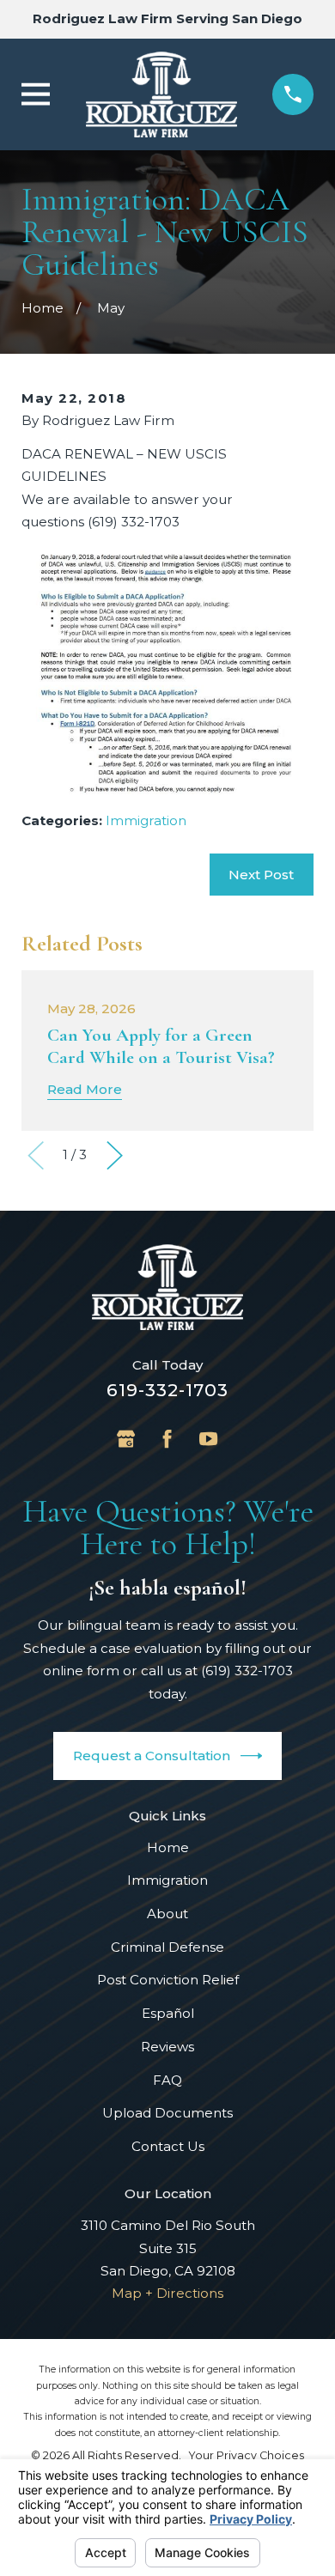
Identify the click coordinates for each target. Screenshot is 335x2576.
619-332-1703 (167, 1390)
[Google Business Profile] (126, 1439)
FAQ (167, 2080)
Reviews (167, 2047)
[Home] (161, 94)
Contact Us (168, 2146)
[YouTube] (208, 1439)
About (167, 1914)
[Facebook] (167, 1439)
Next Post (261, 875)
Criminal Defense (167, 1947)
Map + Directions (167, 2293)
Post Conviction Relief (168, 1980)
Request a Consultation (152, 1756)
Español (168, 2013)
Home (168, 1847)
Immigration (146, 820)
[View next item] (115, 1155)
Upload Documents (167, 2113)
